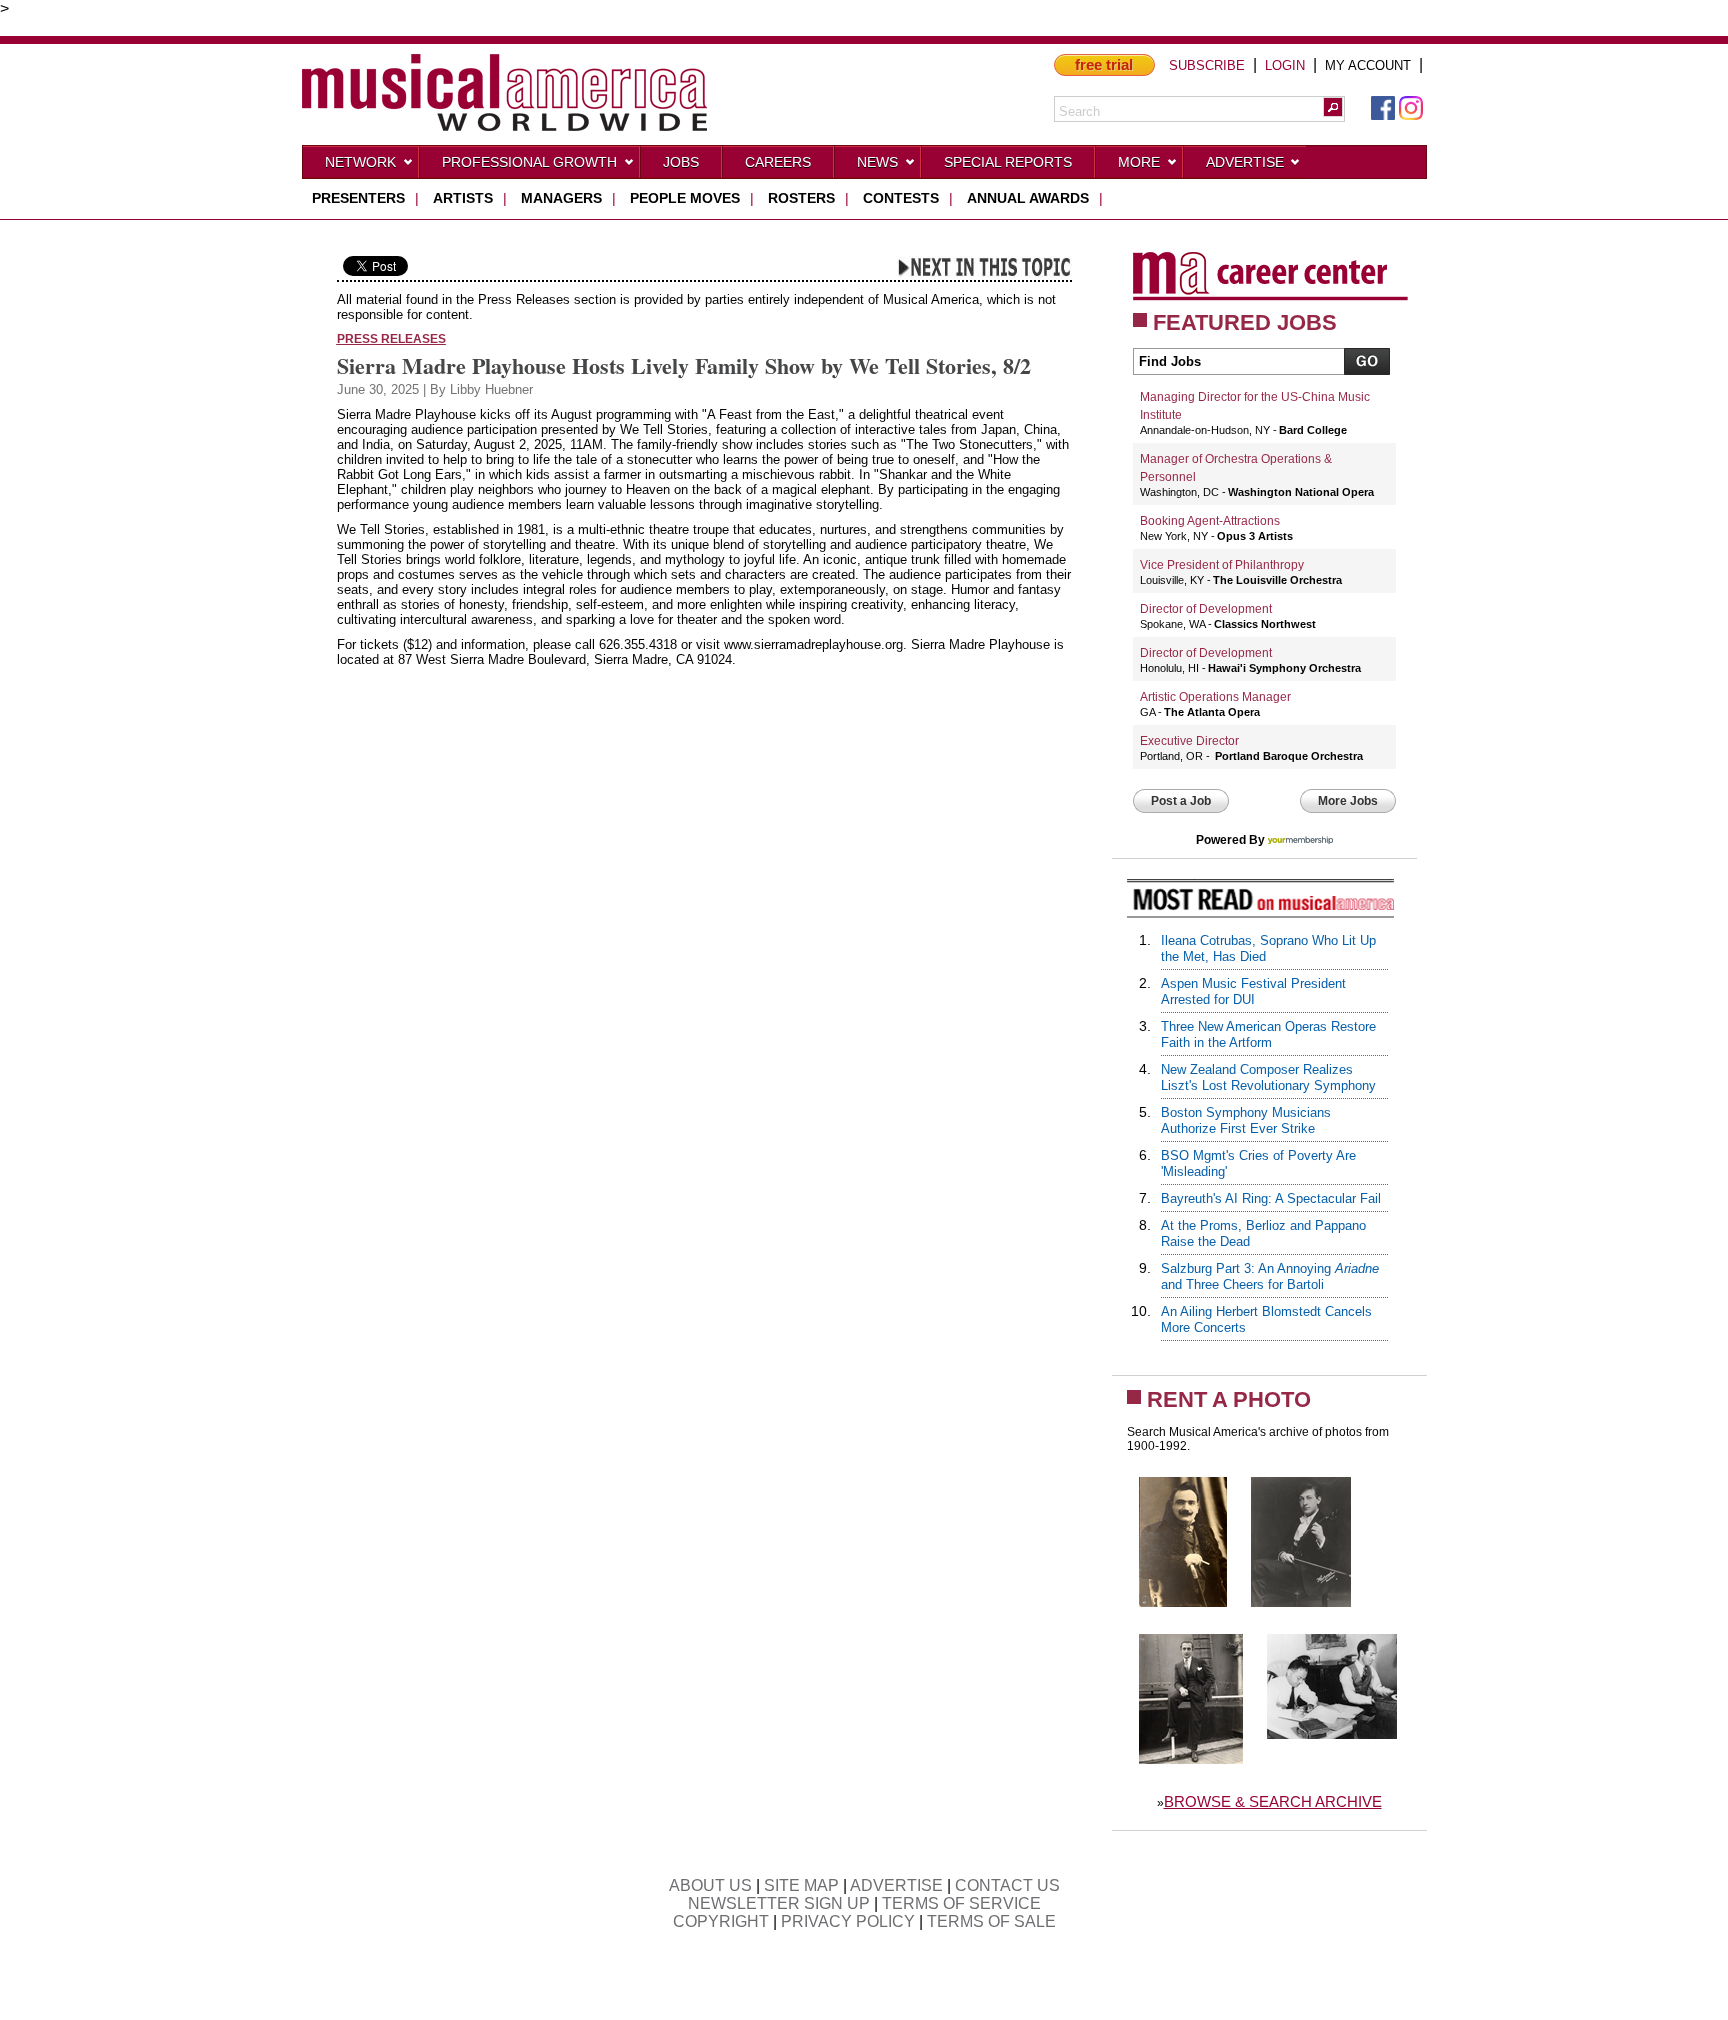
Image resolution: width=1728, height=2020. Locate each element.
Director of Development (1206, 609)
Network (360, 162)
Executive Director (1189, 741)
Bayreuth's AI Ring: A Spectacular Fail (1271, 1198)
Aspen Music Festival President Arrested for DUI (1253, 991)
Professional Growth (529, 162)
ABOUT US (710, 1885)
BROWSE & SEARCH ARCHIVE (1273, 1801)
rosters (801, 198)
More (1139, 162)
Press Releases (391, 338)
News (877, 162)
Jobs (681, 162)
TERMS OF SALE (991, 1921)
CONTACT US (1007, 1885)
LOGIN (1285, 65)
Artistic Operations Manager (1215, 697)
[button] (1333, 107)
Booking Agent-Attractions (1210, 521)
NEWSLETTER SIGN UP (779, 1903)
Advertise (1245, 162)
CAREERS (778, 162)
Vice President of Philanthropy (1222, 565)
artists (463, 198)
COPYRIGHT (721, 1921)
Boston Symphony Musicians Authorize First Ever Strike (1246, 1120)
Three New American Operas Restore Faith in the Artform (1268, 1034)
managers (561, 198)
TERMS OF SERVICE (961, 1903)
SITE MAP (801, 1885)
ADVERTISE (896, 1885)
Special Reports (1008, 162)
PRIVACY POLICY (848, 1921)
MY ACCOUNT (1368, 65)
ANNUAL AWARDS (1028, 198)
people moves (685, 198)
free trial (1104, 64)
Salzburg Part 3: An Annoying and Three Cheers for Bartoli (1270, 1276)
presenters (358, 198)
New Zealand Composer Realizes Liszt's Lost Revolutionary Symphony (1268, 1077)
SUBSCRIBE (1207, 65)
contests (901, 198)
